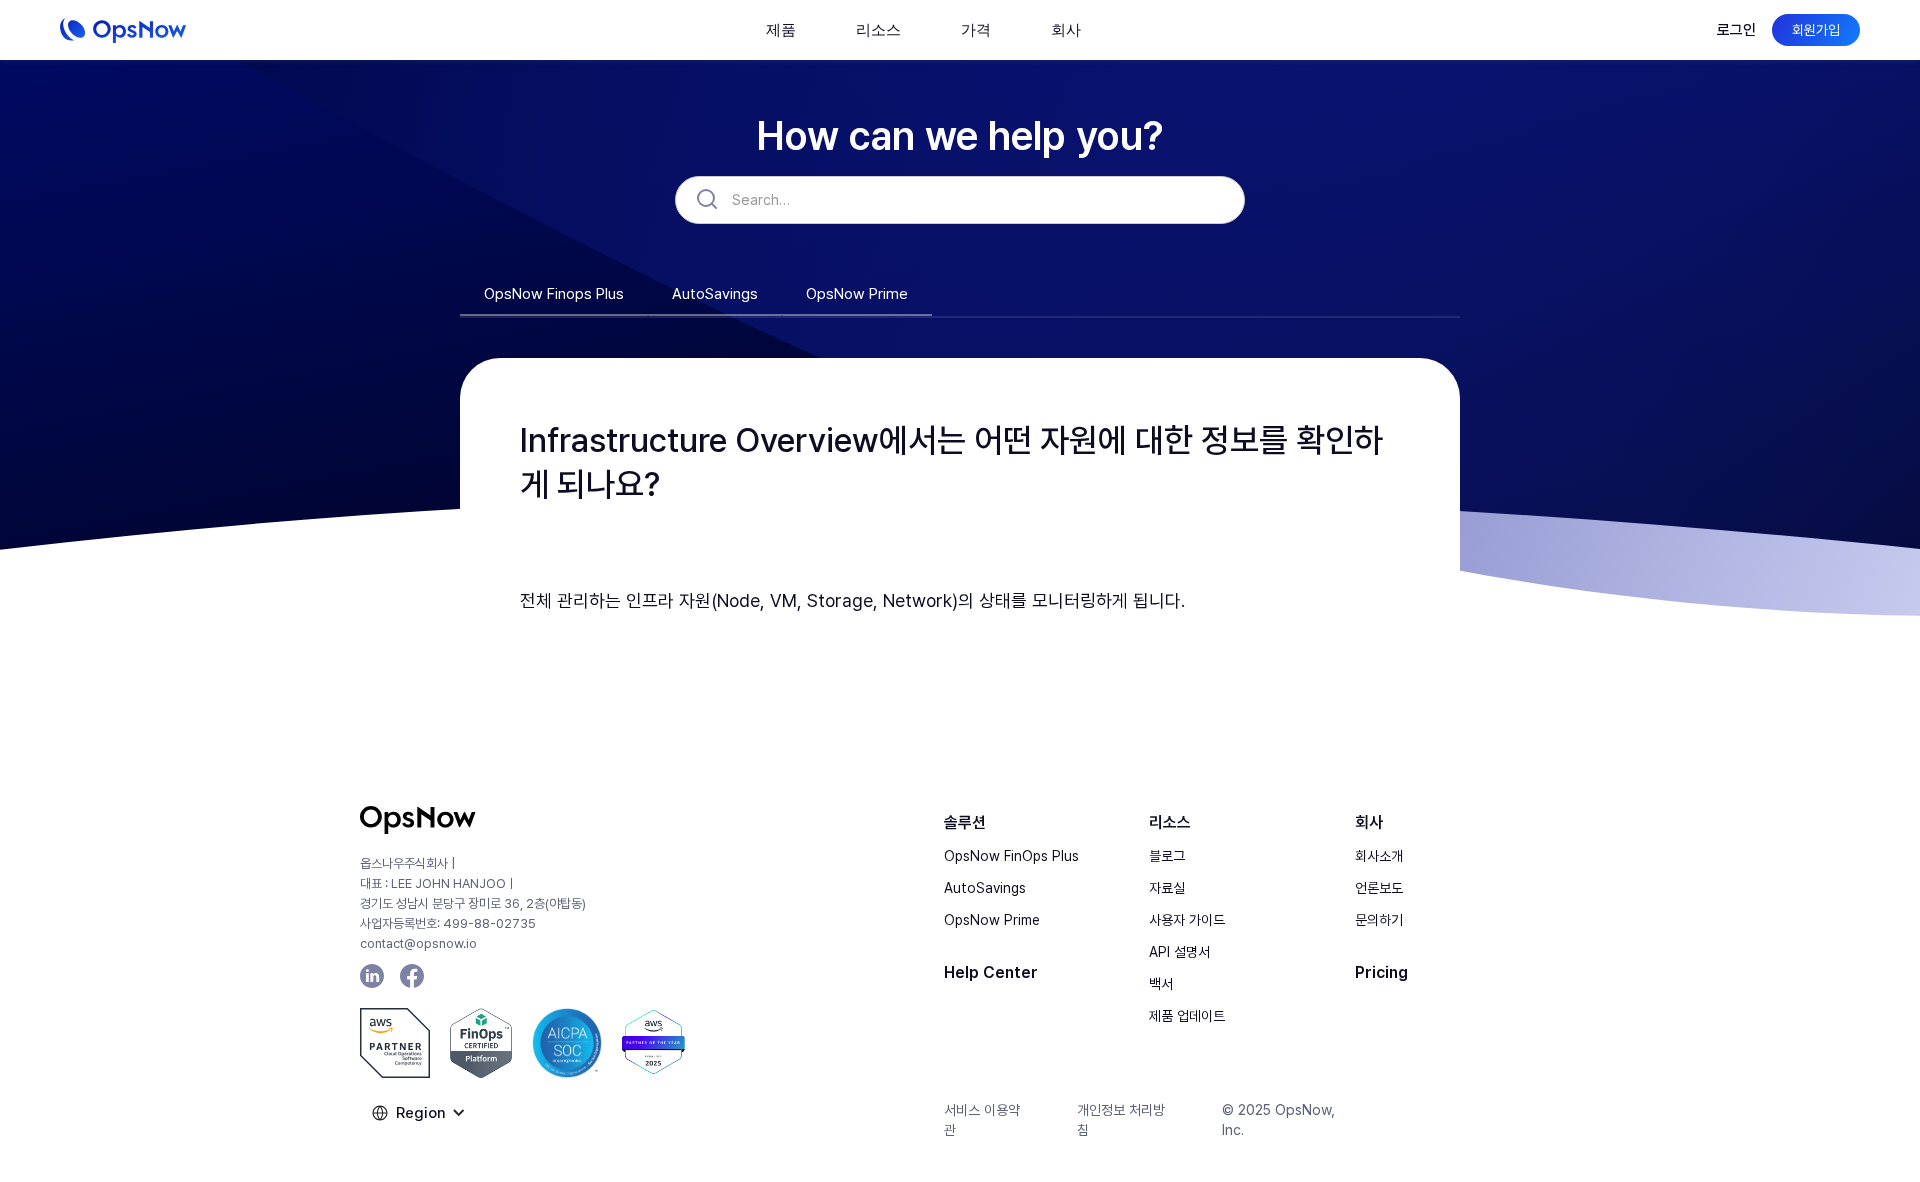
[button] (781, 30)
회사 (1369, 822)
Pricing (1381, 972)
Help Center (991, 972)
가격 (976, 29)
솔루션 (965, 822)
